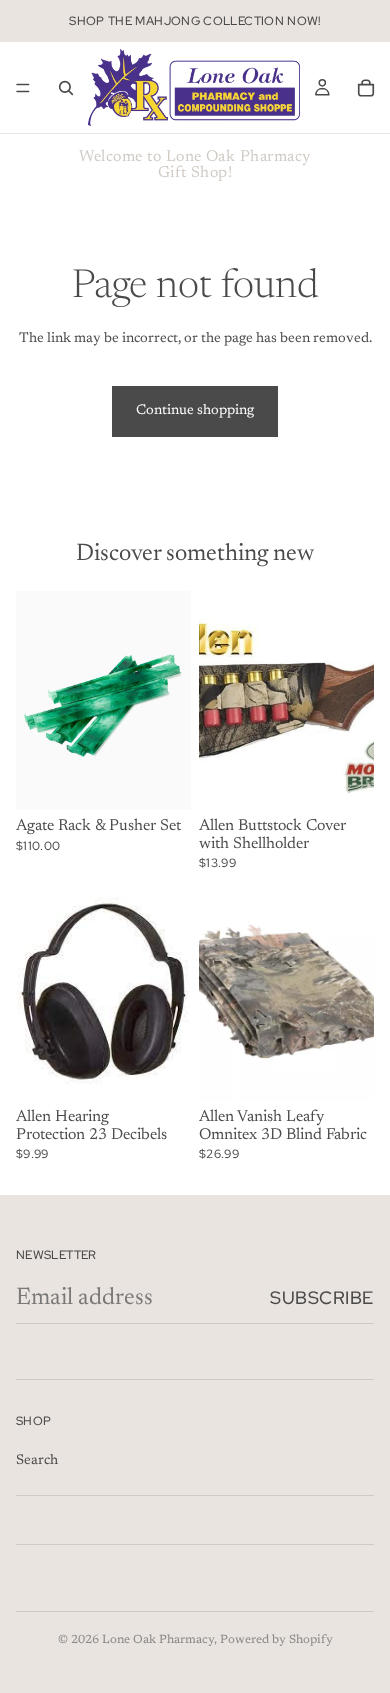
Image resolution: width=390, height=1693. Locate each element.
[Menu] (23, 88)
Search (37, 1461)
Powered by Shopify (276, 1640)
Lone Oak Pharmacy (158, 1640)
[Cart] (366, 88)
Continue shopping (195, 411)
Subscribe (322, 1297)
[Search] (66, 88)
